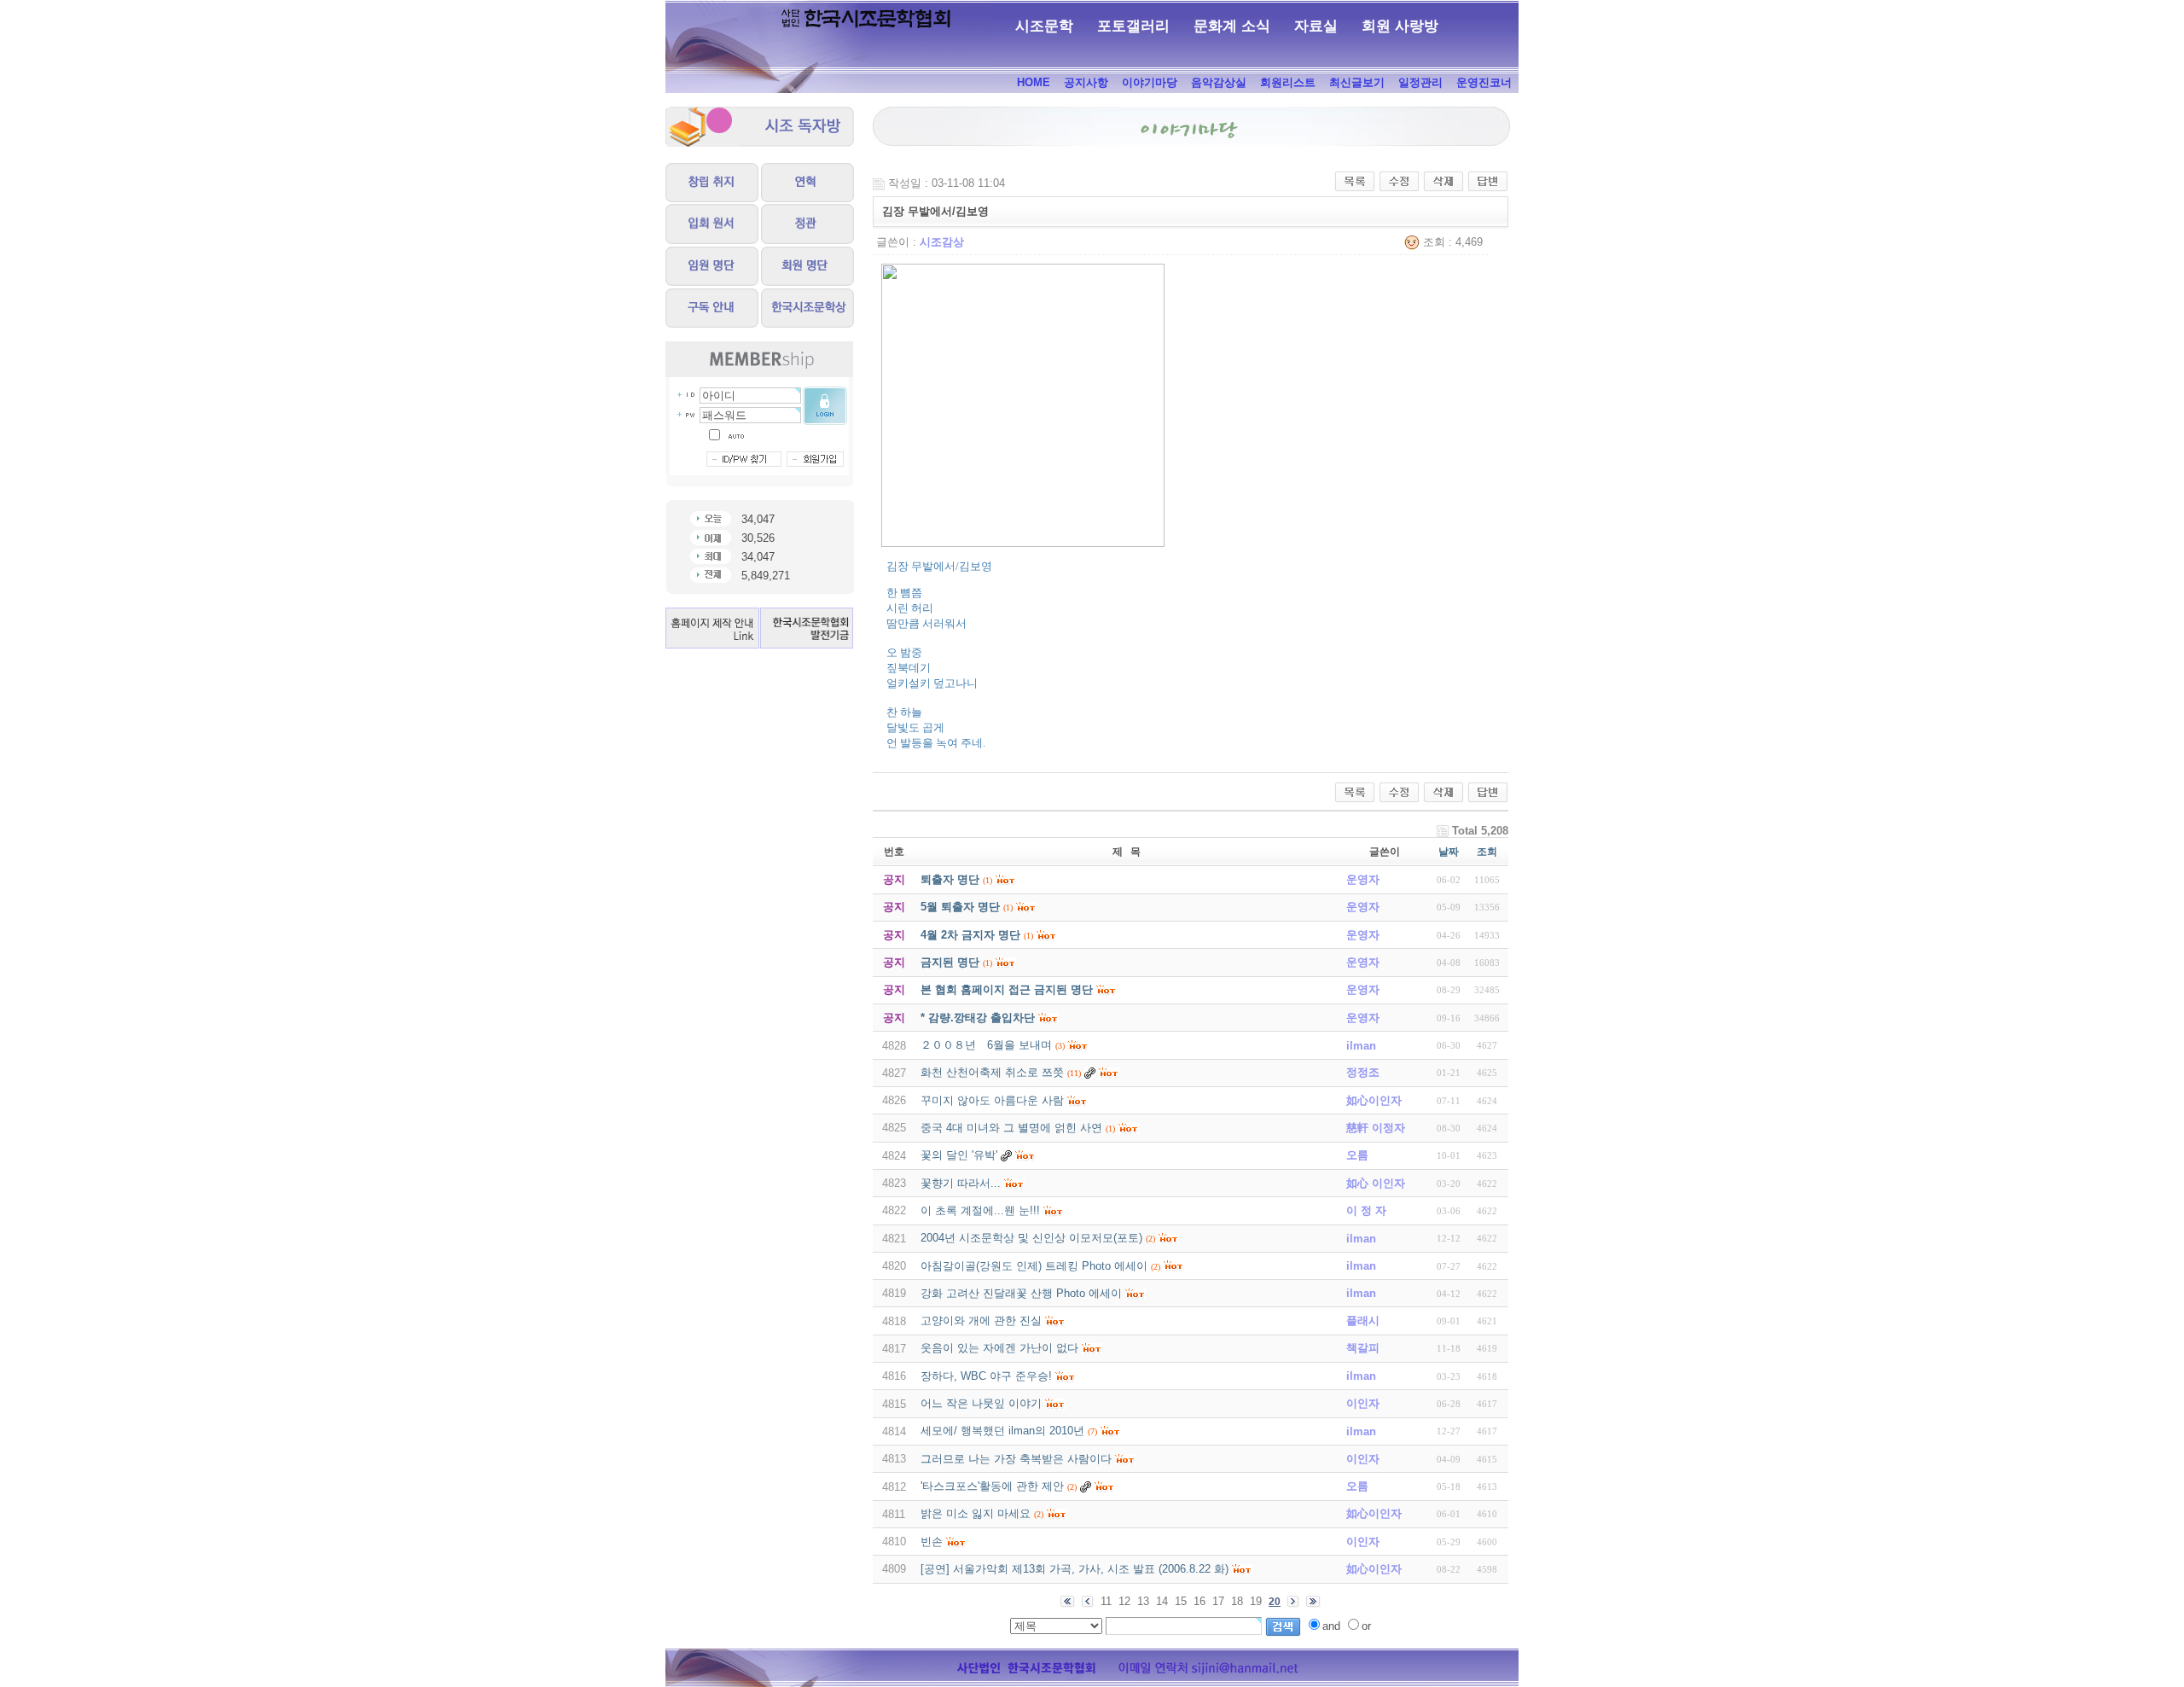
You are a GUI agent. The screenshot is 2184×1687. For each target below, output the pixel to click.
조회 (1487, 852)
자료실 (1316, 26)
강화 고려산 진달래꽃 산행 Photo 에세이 (1021, 1293)
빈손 (932, 1542)
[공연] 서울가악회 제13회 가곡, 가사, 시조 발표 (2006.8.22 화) (1075, 1569)
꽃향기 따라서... (961, 1183)
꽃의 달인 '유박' (959, 1155)
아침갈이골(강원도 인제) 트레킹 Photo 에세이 (1034, 1266)
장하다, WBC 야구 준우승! (986, 1376)
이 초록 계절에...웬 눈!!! (980, 1210)
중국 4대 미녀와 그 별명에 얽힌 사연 (1011, 1128)
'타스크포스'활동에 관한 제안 (992, 1486)
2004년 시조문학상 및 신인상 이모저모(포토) (1031, 1238)
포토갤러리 (1133, 26)
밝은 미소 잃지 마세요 (976, 1513)
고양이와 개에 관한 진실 (981, 1321)
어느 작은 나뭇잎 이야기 (981, 1403)
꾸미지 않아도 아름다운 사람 (992, 1100)
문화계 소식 (1232, 26)
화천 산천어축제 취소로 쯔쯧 (992, 1072)
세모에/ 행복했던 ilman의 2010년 (1002, 1431)
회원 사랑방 (1400, 26)
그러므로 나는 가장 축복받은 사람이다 (1016, 1459)
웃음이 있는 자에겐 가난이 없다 (999, 1348)
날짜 (1449, 852)
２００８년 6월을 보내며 (986, 1045)
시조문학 (1044, 26)
